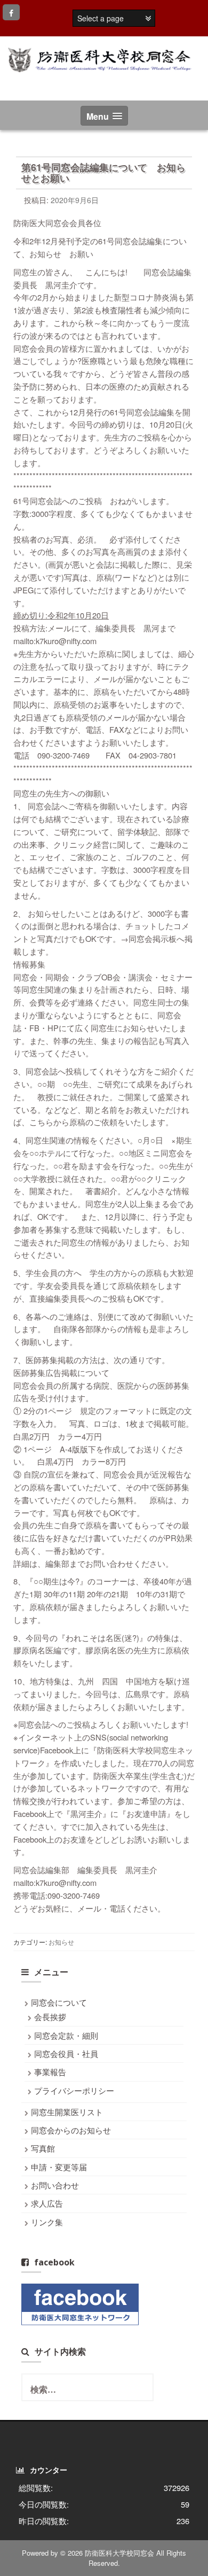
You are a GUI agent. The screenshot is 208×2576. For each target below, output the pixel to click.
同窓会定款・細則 (66, 2035)
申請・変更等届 (59, 2167)
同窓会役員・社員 (66, 2053)
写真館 (43, 2148)
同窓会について (59, 2002)
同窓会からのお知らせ (71, 2130)
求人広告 (47, 2203)
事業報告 (50, 2072)
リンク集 (47, 2222)
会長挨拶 (50, 2017)
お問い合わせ (55, 2185)
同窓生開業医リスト (67, 2112)
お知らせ (61, 1942)
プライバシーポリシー (74, 2090)
